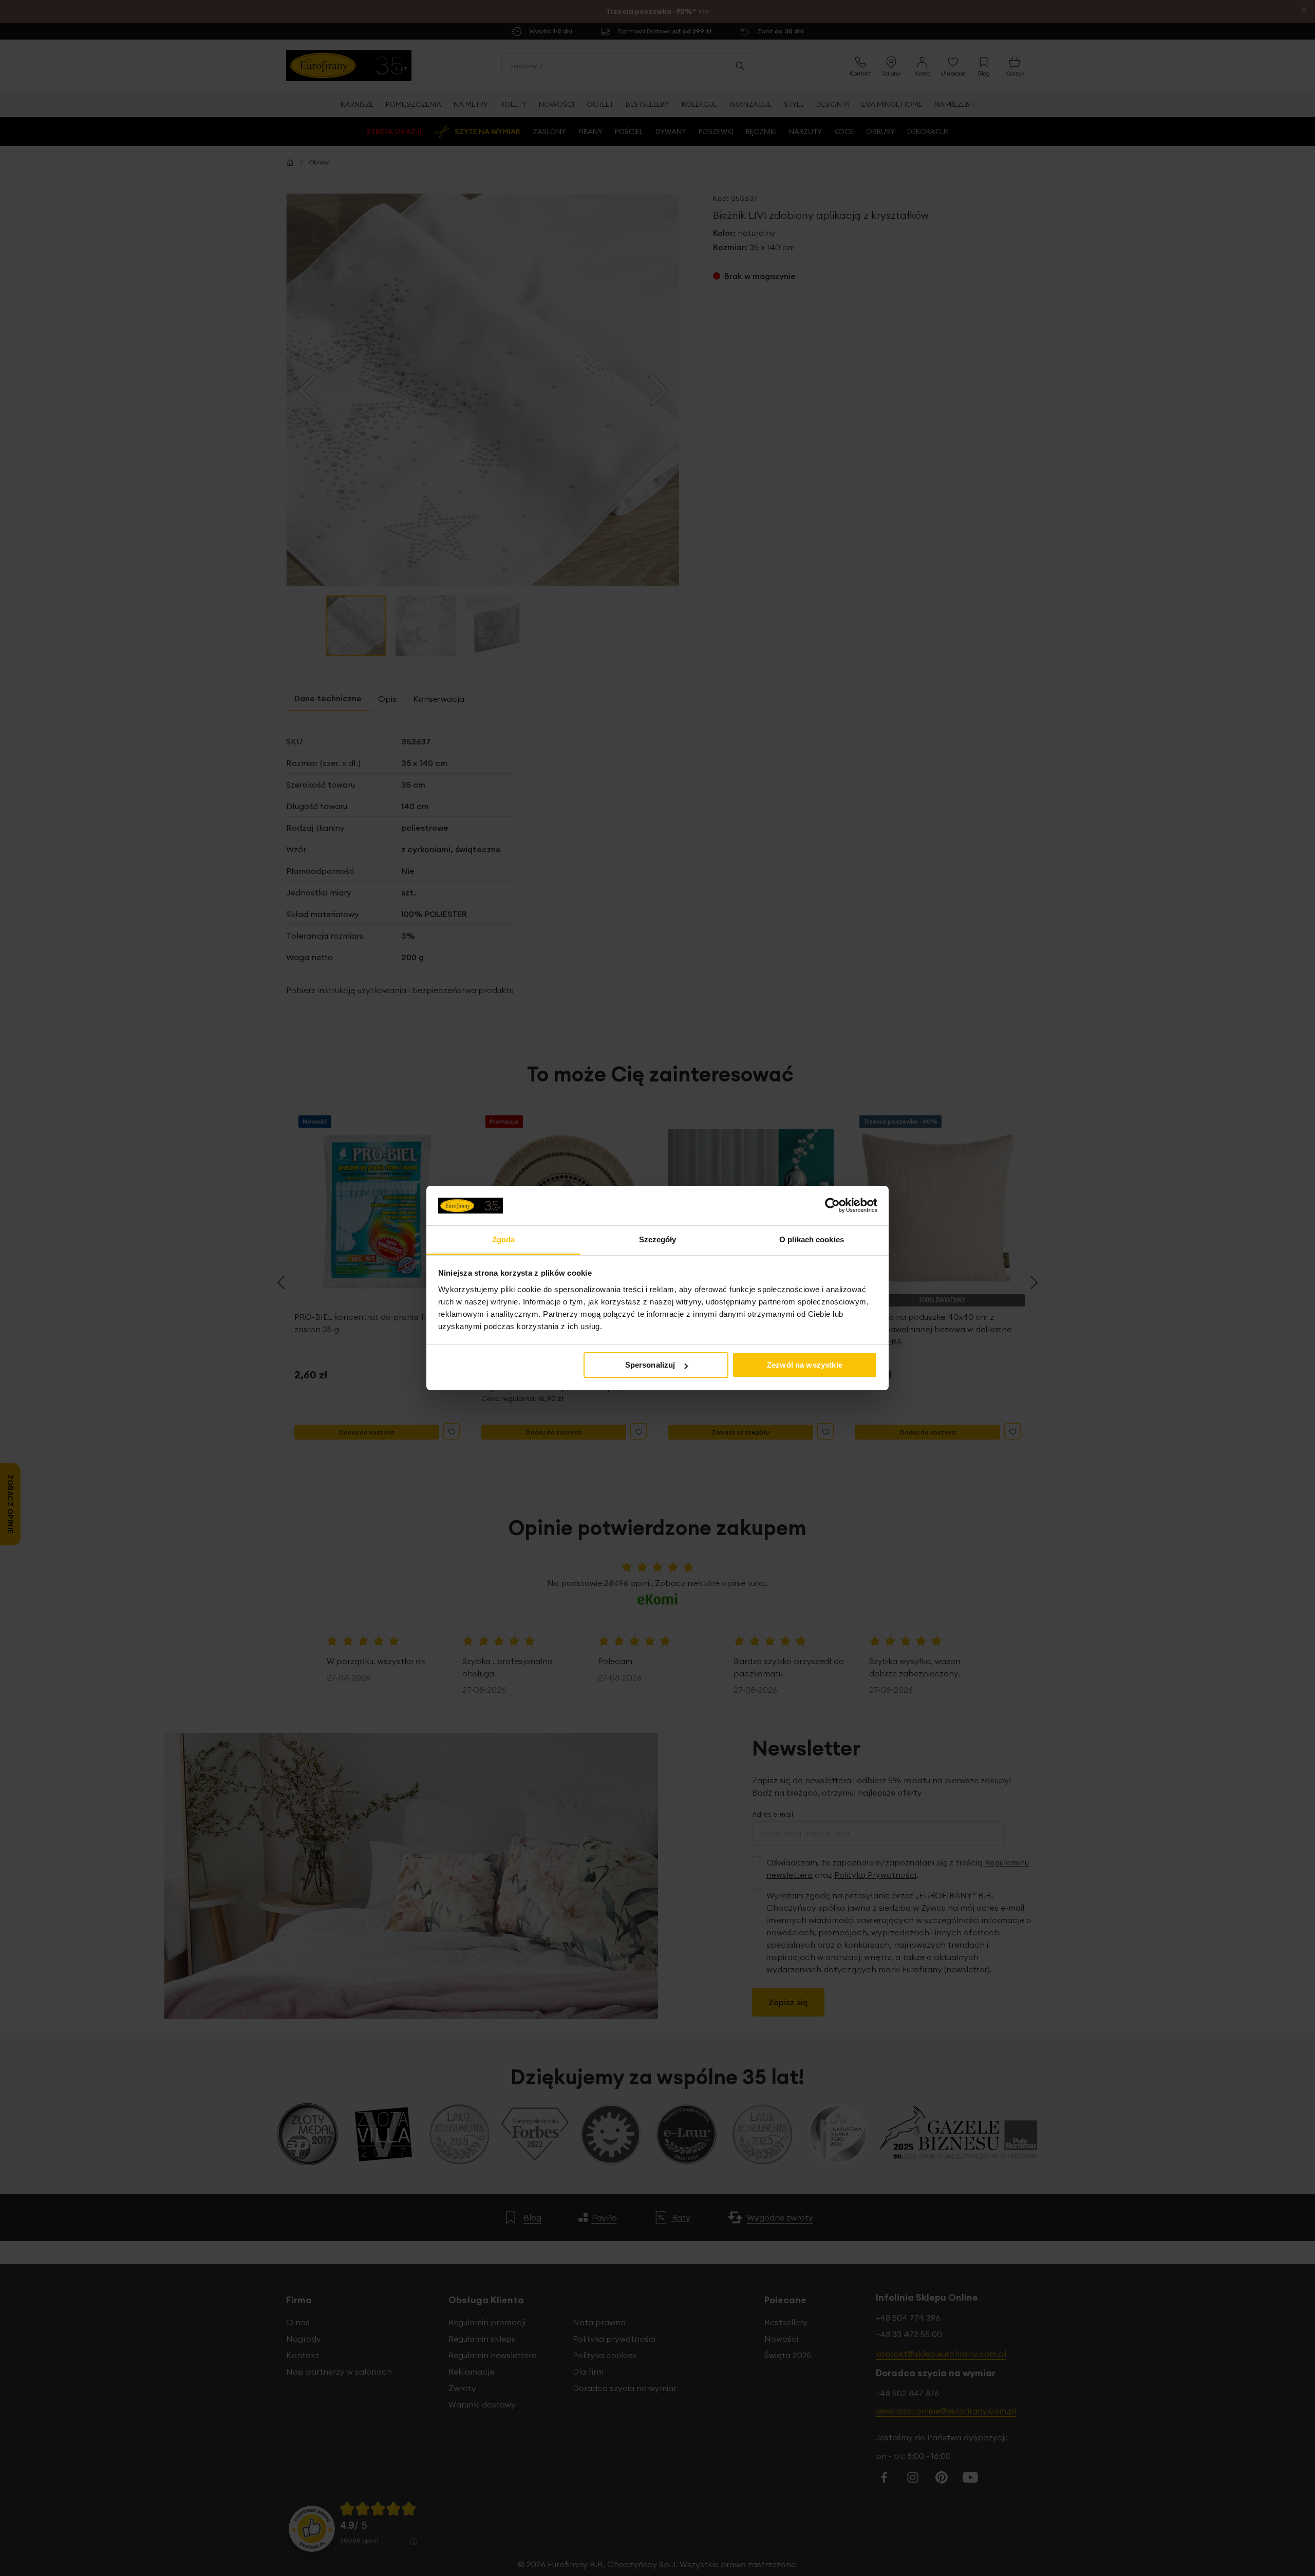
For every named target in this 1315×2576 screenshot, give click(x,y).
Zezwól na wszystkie (805, 1365)
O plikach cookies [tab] (812, 1239)
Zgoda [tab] (504, 1239)
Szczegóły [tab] (658, 1239)
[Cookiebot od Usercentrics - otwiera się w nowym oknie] (832, 1205)
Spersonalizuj (650, 1365)
